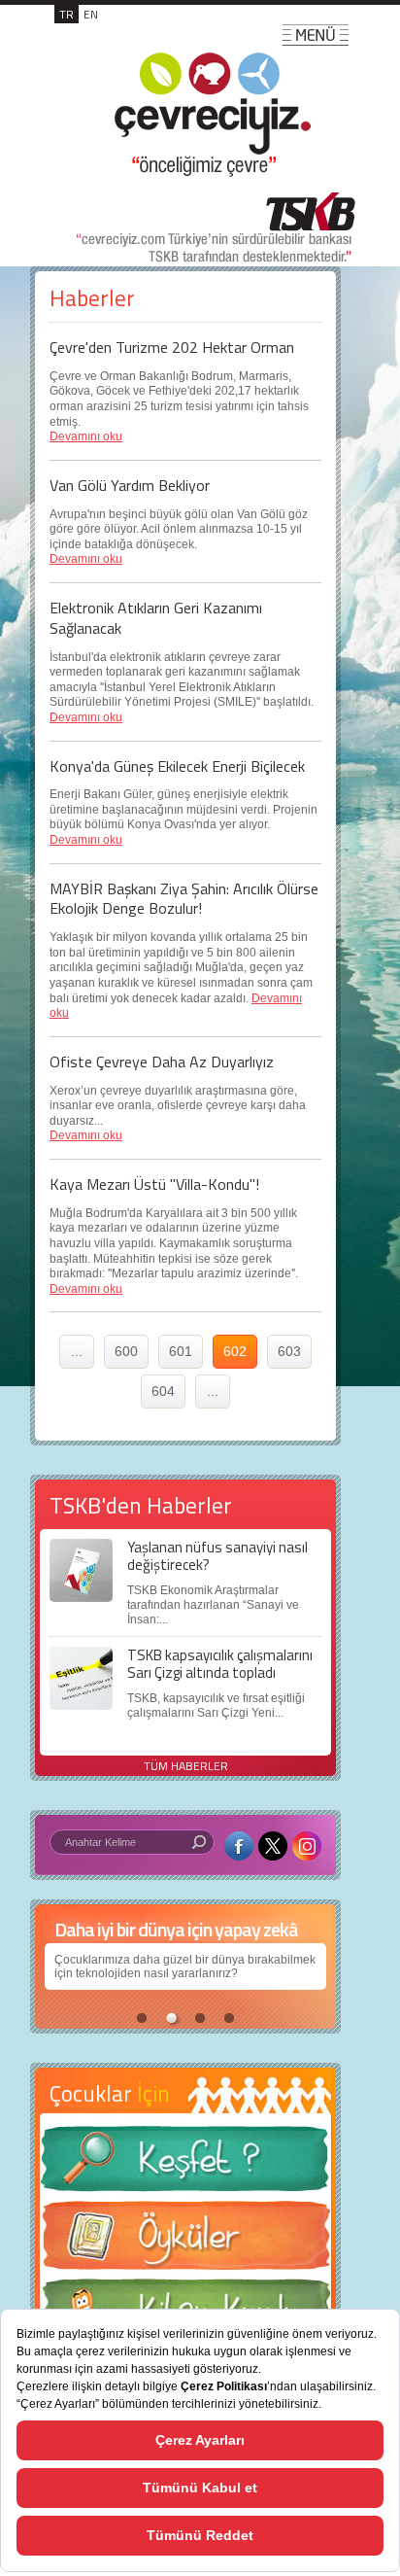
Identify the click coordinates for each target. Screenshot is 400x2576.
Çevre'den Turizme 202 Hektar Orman (172, 347)
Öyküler (185, 2242)
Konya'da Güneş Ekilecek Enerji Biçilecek (177, 766)
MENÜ (316, 35)
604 (163, 1391)
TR (67, 14)
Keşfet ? (185, 2164)
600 (126, 1351)
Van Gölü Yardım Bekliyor (130, 485)
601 (181, 1351)
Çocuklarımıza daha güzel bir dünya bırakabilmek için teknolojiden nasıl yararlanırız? (185, 1967)
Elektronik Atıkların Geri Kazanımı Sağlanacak (156, 618)
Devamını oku (86, 436)
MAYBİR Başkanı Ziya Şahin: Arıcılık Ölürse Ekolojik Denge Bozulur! (184, 899)
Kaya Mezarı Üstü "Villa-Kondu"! (154, 1184)
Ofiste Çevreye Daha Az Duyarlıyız (162, 1062)
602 (235, 1351)
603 (289, 1351)
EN (91, 14)
